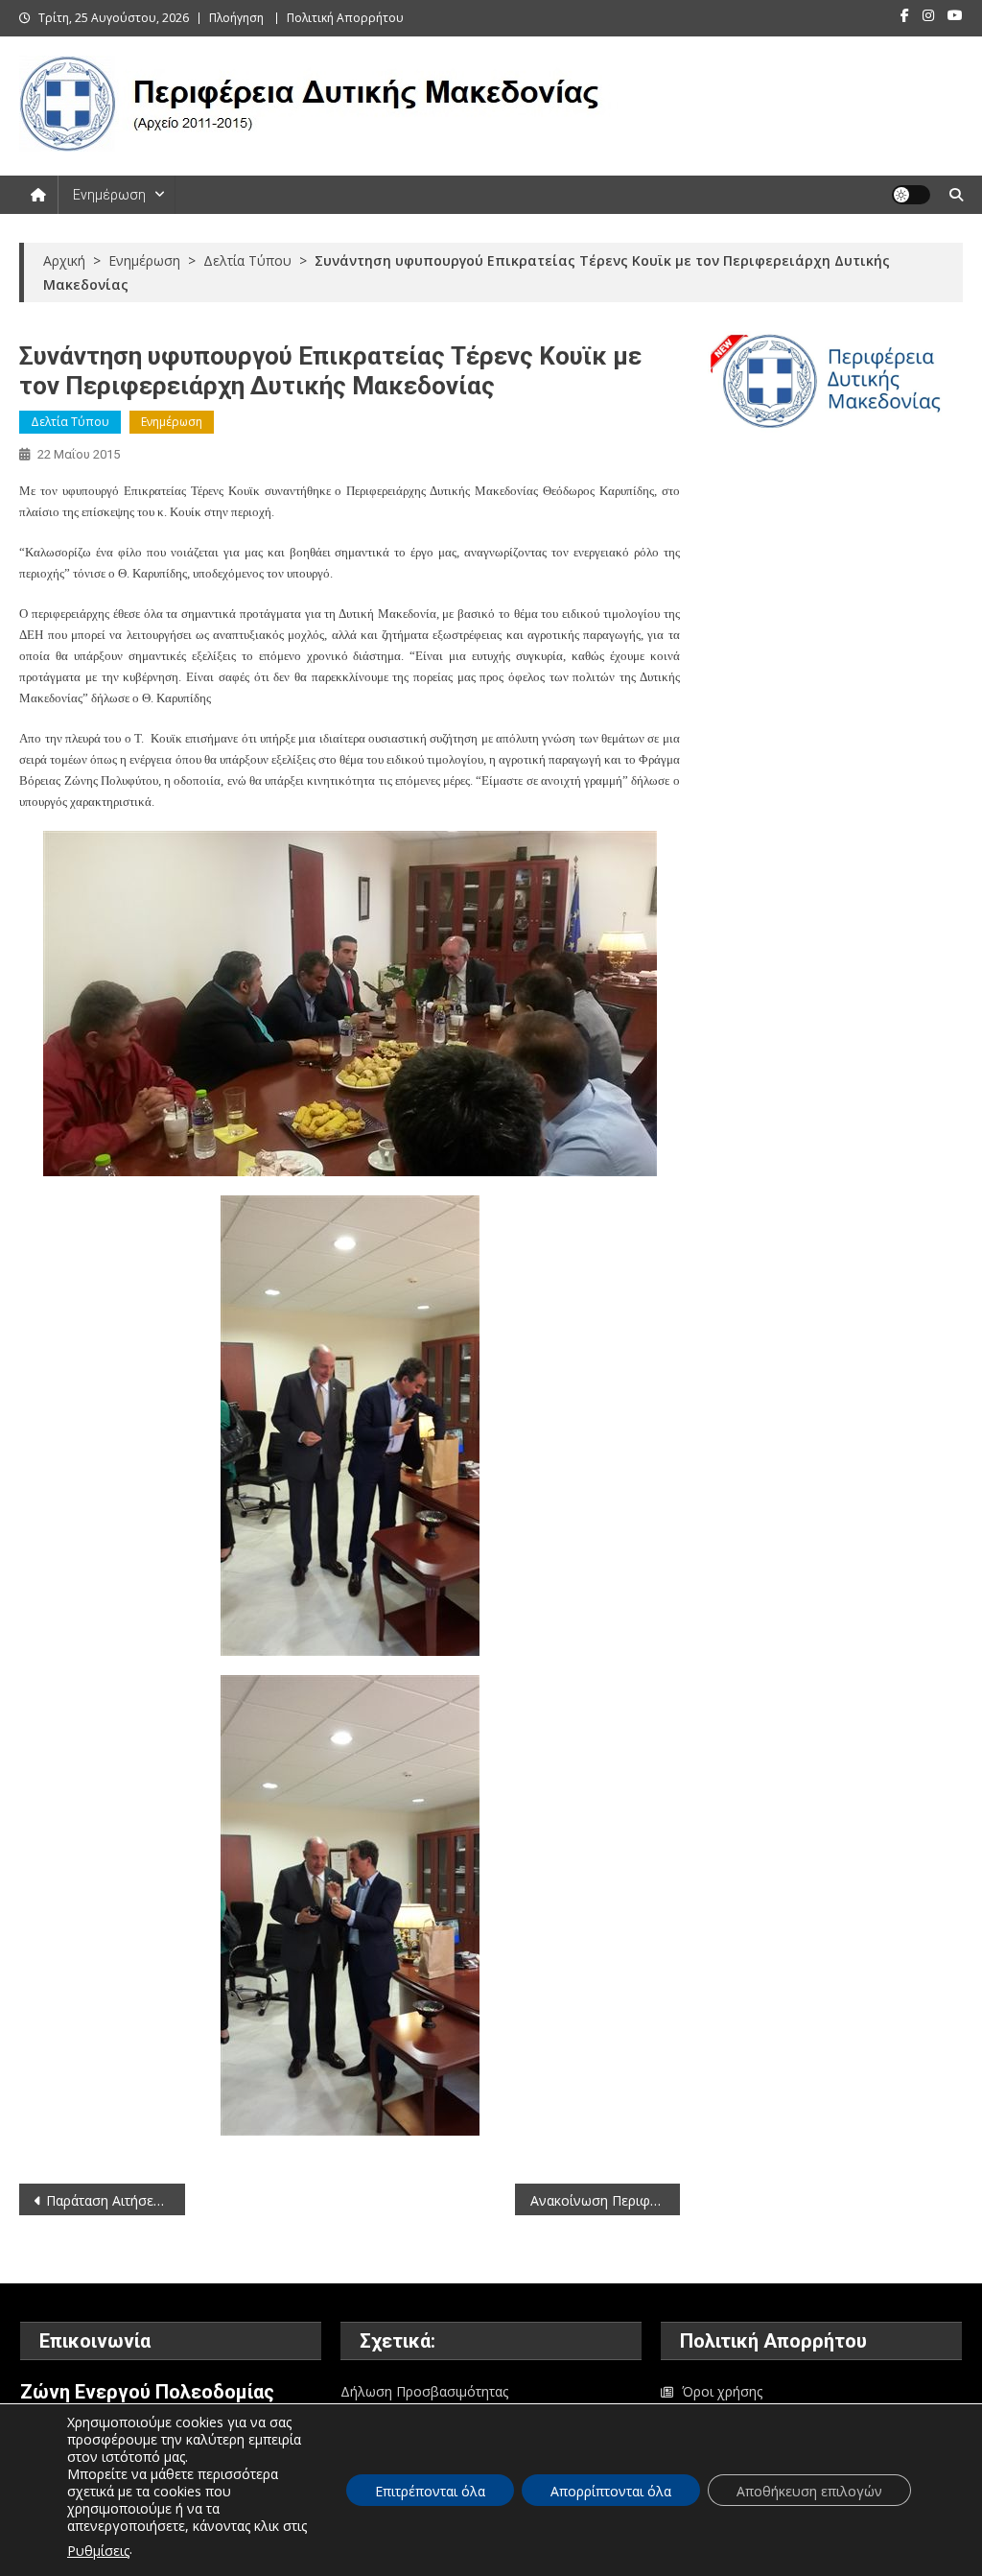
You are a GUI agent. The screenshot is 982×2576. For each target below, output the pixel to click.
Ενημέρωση (109, 195)
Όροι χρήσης (722, 2391)
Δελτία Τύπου (70, 422)
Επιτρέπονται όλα (430, 2491)
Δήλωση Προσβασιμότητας (424, 2391)
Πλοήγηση (236, 18)
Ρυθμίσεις (98, 2551)
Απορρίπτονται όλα (611, 2491)
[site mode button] (911, 195)
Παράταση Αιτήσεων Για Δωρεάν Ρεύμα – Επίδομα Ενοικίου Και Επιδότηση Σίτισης (115, 2200)
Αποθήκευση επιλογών (809, 2491)
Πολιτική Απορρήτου (345, 18)
